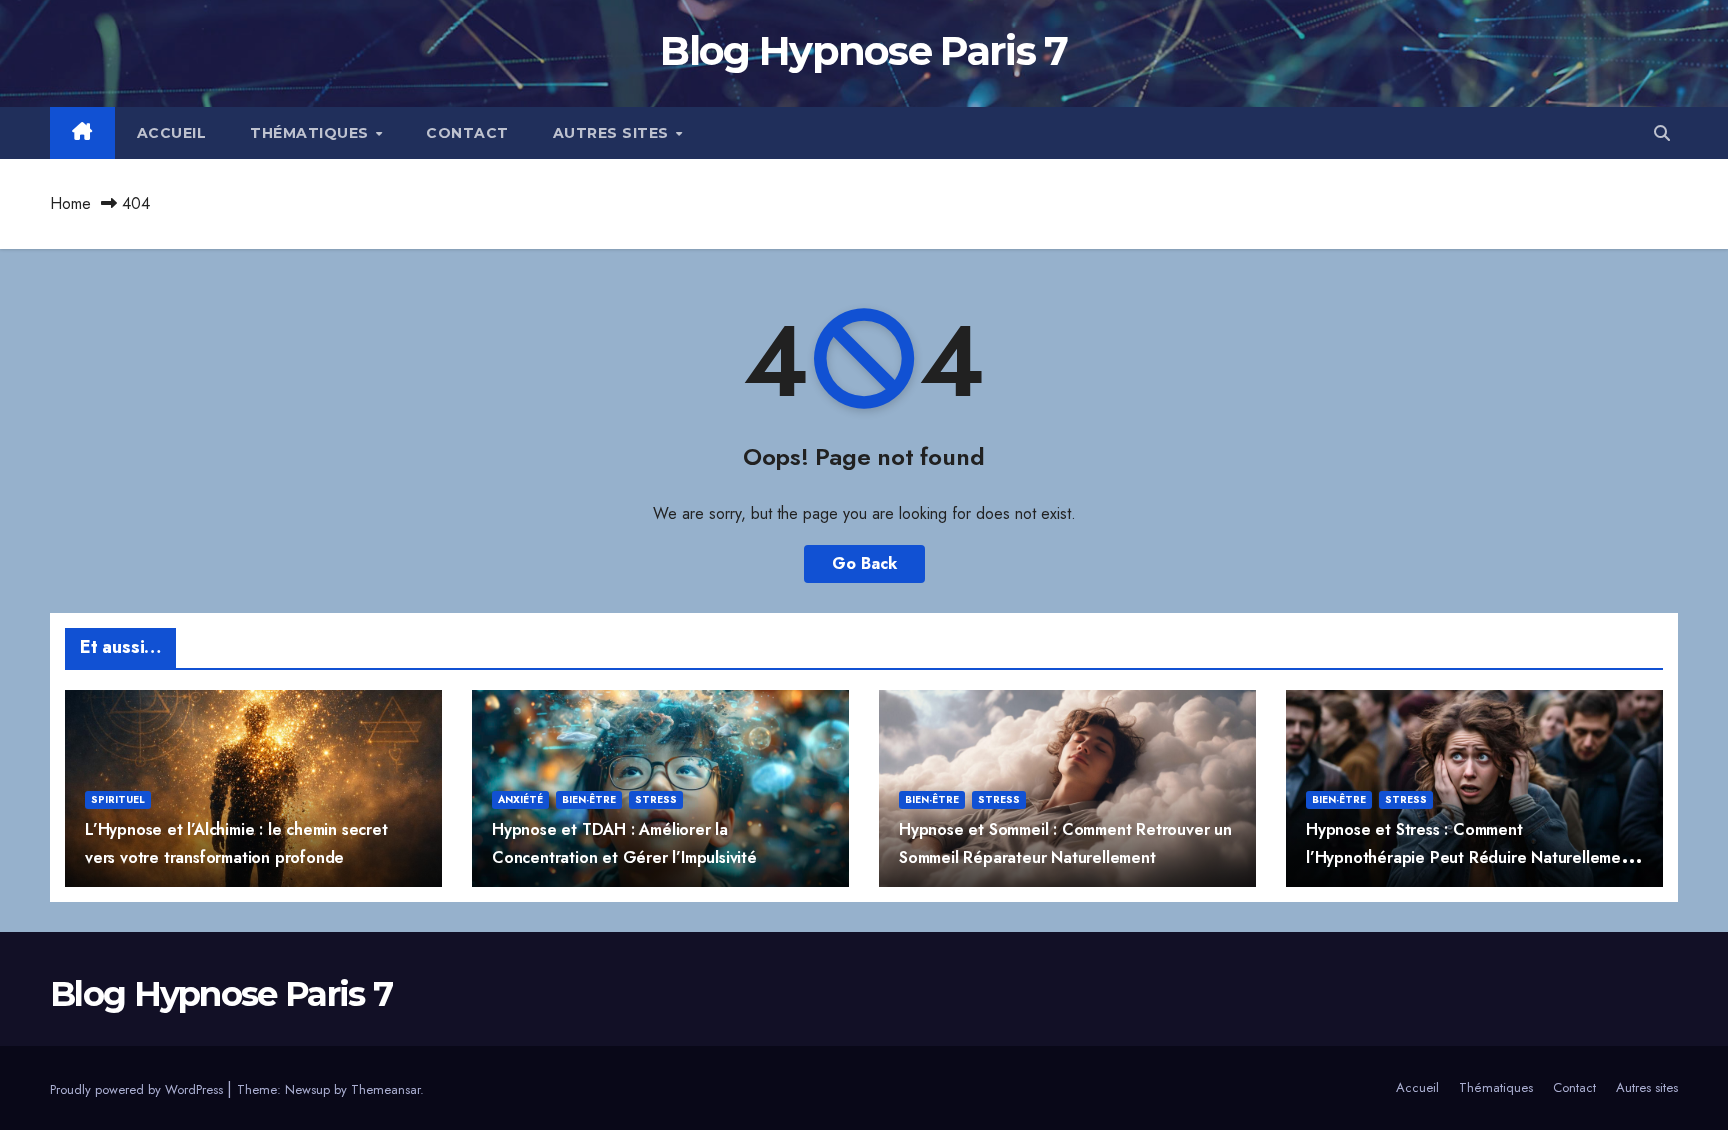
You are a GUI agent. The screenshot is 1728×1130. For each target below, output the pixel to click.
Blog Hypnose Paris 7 (863, 50)
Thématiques (311, 133)
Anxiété (520, 799)
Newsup (307, 1089)
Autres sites (613, 133)
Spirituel (118, 799)
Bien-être (589, 799)
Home (70, 203)
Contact (467, 133)
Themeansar (385, 1089)
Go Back (864, 563)
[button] (1662, 133)
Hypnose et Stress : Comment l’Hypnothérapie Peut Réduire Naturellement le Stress (1471, 857)
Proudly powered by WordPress (138, 1089)
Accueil (172, 133)
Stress (656, 799)
